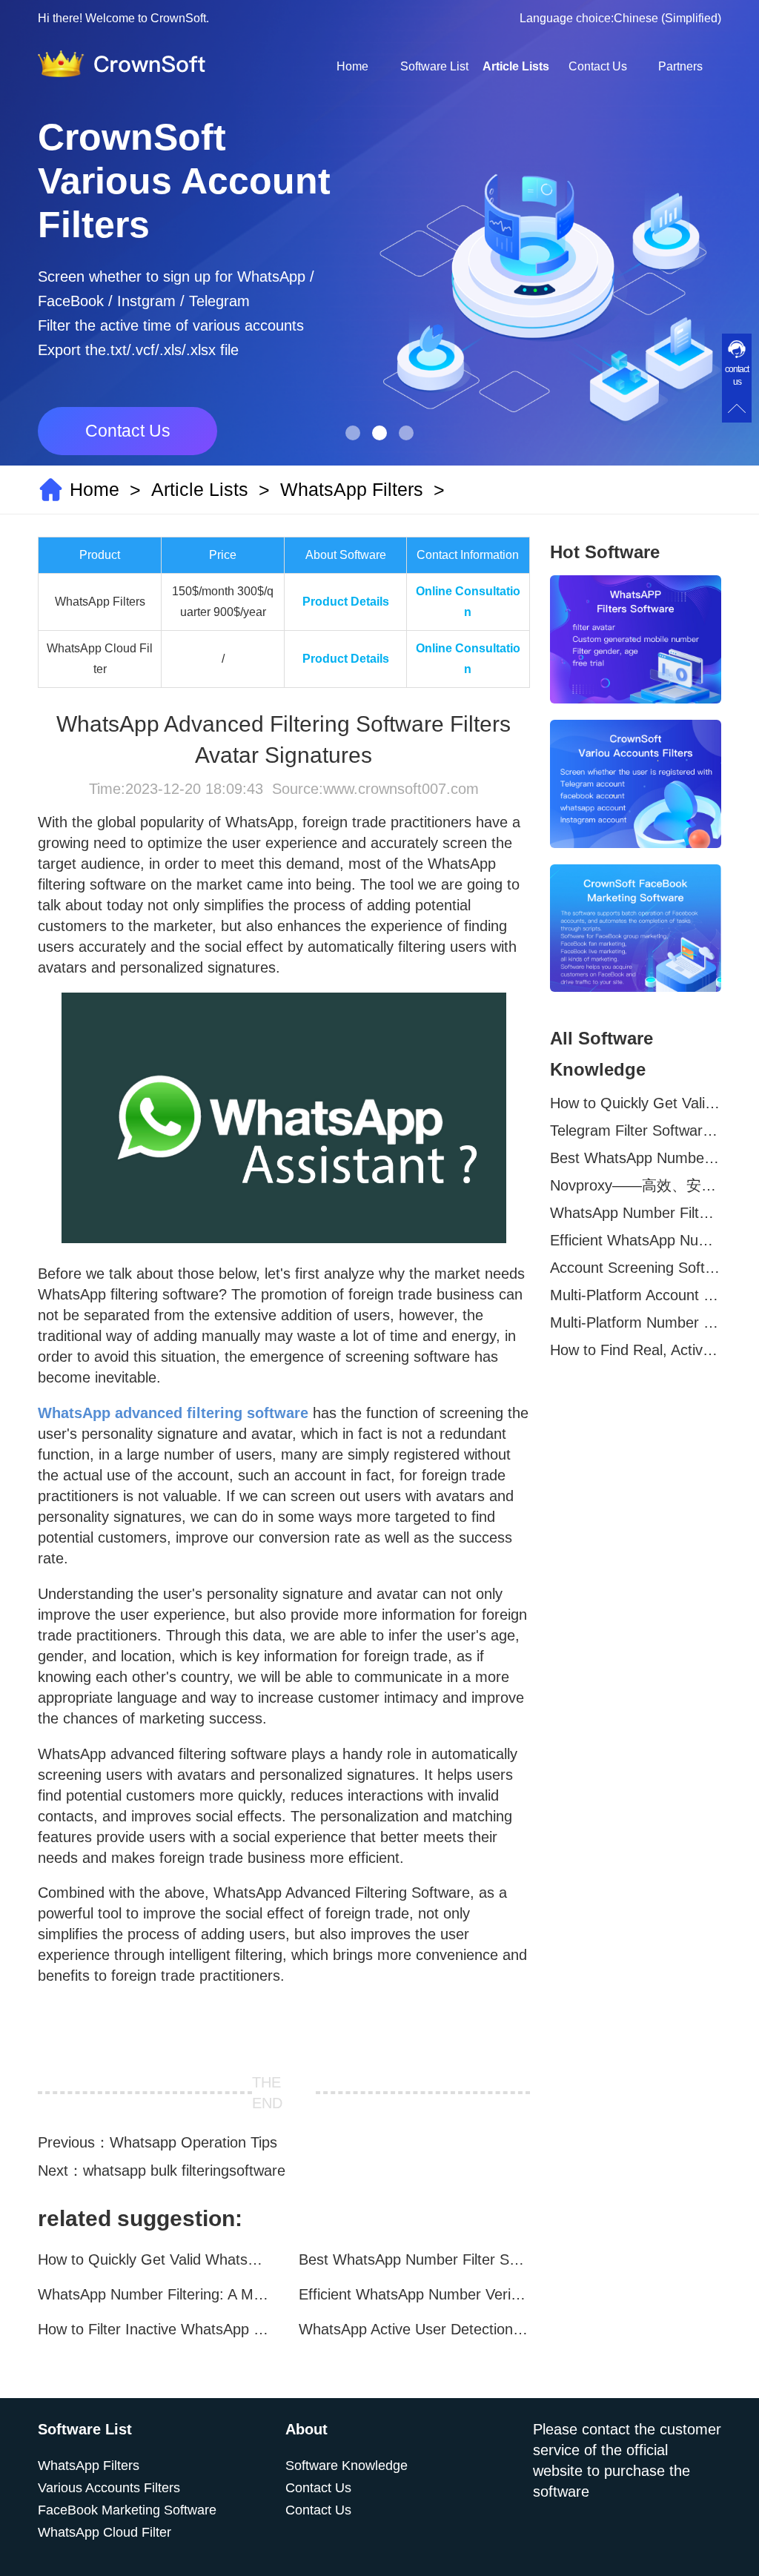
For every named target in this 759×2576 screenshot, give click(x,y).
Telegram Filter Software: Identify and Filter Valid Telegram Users (635, 1130)
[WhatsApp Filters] (635, 639)
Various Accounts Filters (109, 2488)
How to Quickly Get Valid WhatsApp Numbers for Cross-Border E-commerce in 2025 (153, 2259)
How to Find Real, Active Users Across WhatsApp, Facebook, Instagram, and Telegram (635, 1350)
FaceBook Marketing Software (127, 2510)
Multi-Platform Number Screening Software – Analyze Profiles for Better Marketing (635, 1322)
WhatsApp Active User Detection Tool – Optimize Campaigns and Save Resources (414, 2329)
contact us (737, 375)
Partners (680, 66)
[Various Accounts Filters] (635, 784)
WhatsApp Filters (352, 489)
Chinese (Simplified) (667, 18)
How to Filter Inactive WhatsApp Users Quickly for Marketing (153, 2329)
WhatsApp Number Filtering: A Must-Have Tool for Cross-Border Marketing (153, 2294)
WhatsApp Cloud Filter (105, 2532)
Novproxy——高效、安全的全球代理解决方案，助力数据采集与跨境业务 (635, 1185)
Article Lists (516, 66)
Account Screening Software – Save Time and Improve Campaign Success (635, 1268)
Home (352, 66)
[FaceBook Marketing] (635, 928)
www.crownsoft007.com (401, 789)
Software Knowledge (347, 2466)
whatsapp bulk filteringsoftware (184, 2171)
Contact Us (598, 66)
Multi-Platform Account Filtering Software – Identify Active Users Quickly (635, 1295)
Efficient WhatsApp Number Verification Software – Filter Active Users (414, 2294)
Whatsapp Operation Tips (193, 2142)
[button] (353, 433)
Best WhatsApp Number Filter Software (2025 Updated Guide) (414, 2259)
